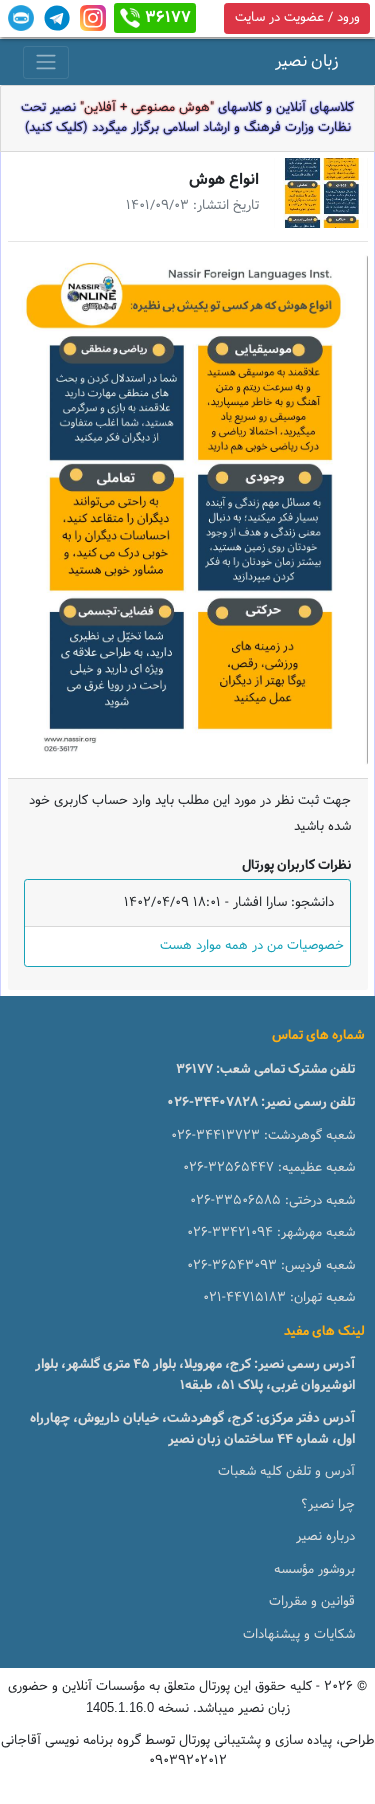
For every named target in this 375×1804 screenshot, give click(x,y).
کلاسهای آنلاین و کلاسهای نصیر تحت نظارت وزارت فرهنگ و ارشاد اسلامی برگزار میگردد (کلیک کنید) (187, 118)
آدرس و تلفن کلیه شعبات (286, 1472)
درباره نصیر (325, 1537)
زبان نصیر (307, 62)
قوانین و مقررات (312, 1602)
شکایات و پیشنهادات (299, 1635)
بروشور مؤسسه (314, 1570)
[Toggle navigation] (46, 62)
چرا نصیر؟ (328, 1505)
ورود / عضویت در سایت (297, 18)
